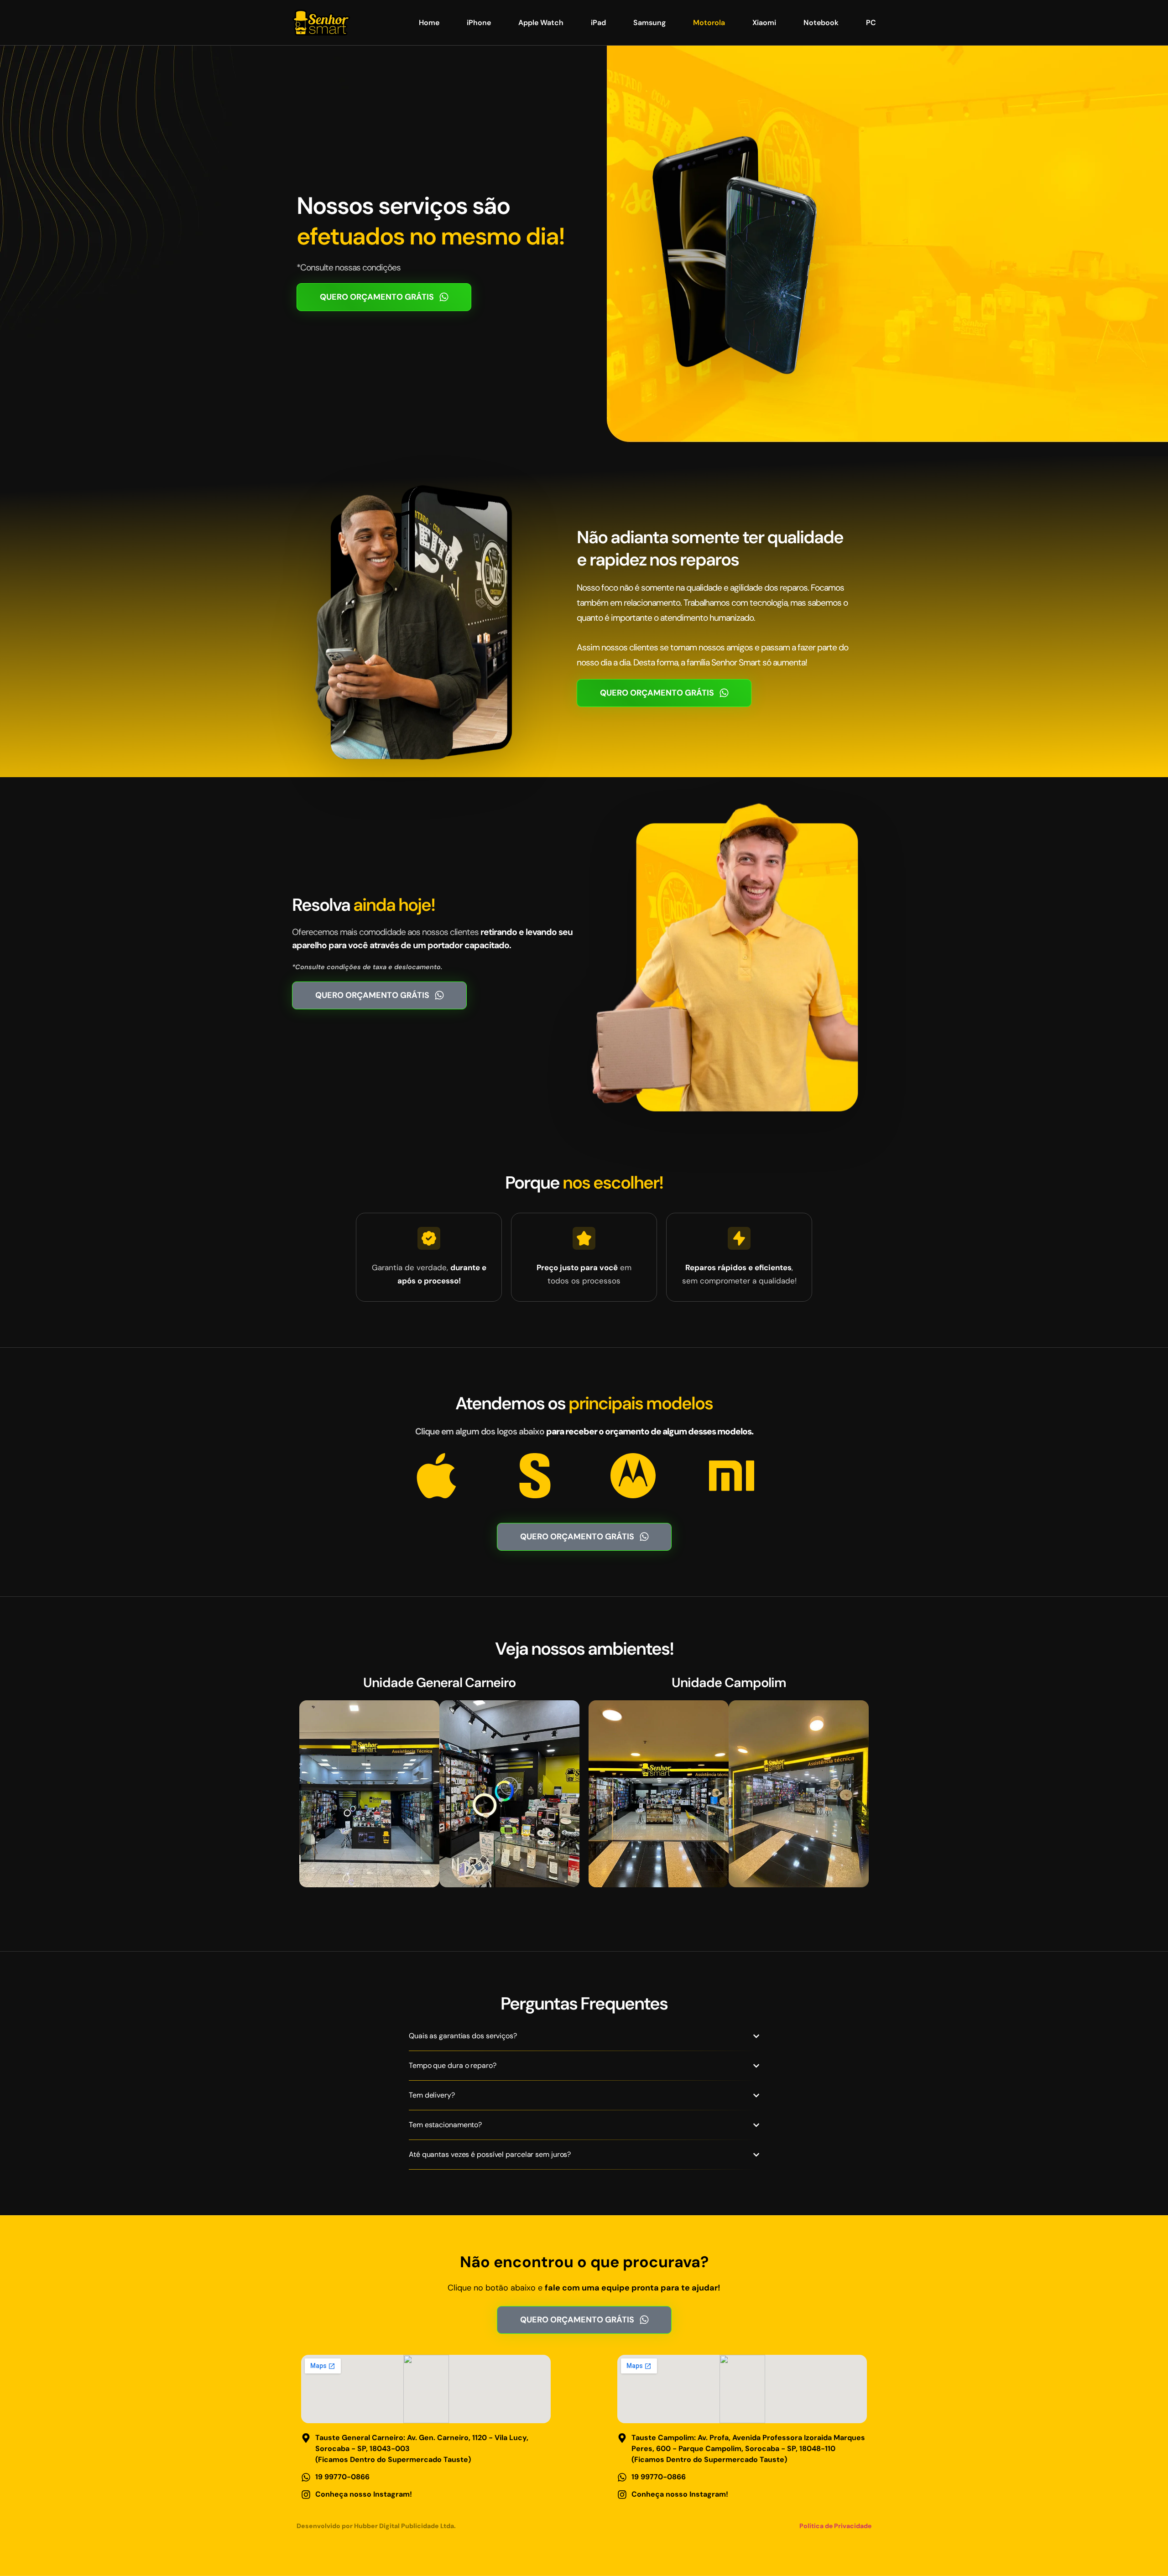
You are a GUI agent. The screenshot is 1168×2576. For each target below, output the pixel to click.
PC (871, 23)
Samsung (649, 23)
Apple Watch (541, 23)
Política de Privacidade (835, 2526)
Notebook (821, 23)
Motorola (709, 23)
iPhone (479, 23)
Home (429, 23)
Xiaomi (764, 23)
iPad (598, 23)
